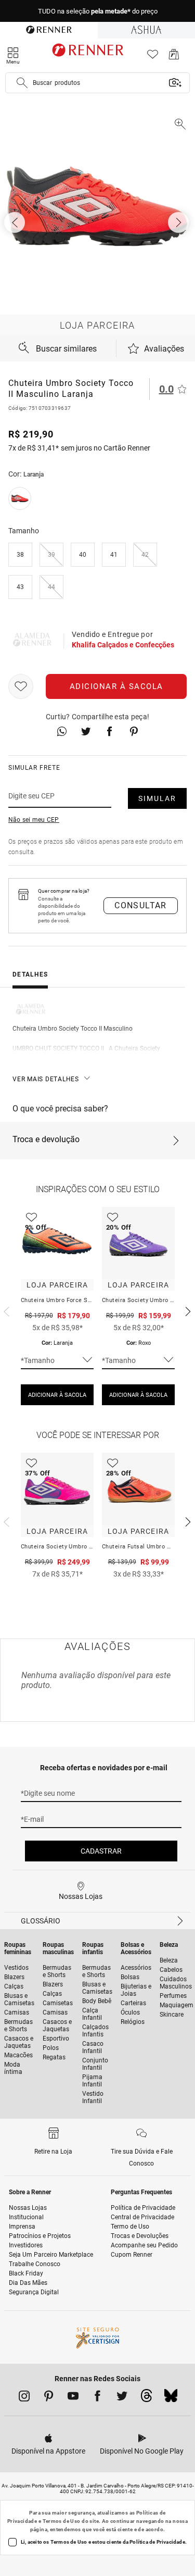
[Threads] (146, 2398)
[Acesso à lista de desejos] (153, 57)
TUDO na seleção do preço (98, 11)
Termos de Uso (62, 2521)
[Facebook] (97, 2398)
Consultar (141, 905)
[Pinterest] (49, 2398)
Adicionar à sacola (116, 686)
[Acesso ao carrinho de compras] (174, 57)
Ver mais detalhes (46, 1079)
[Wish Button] (21, 686)
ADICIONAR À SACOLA (57, 1395)
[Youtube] (73, 2398)
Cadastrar (101, 1851)
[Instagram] (24, 2398)
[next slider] (5, 1310)
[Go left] (16, 222)
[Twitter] (122, 2398)
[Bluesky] (171, 2398)
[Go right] (179, 222)
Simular (157, 798)
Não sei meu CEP (34, 820)
